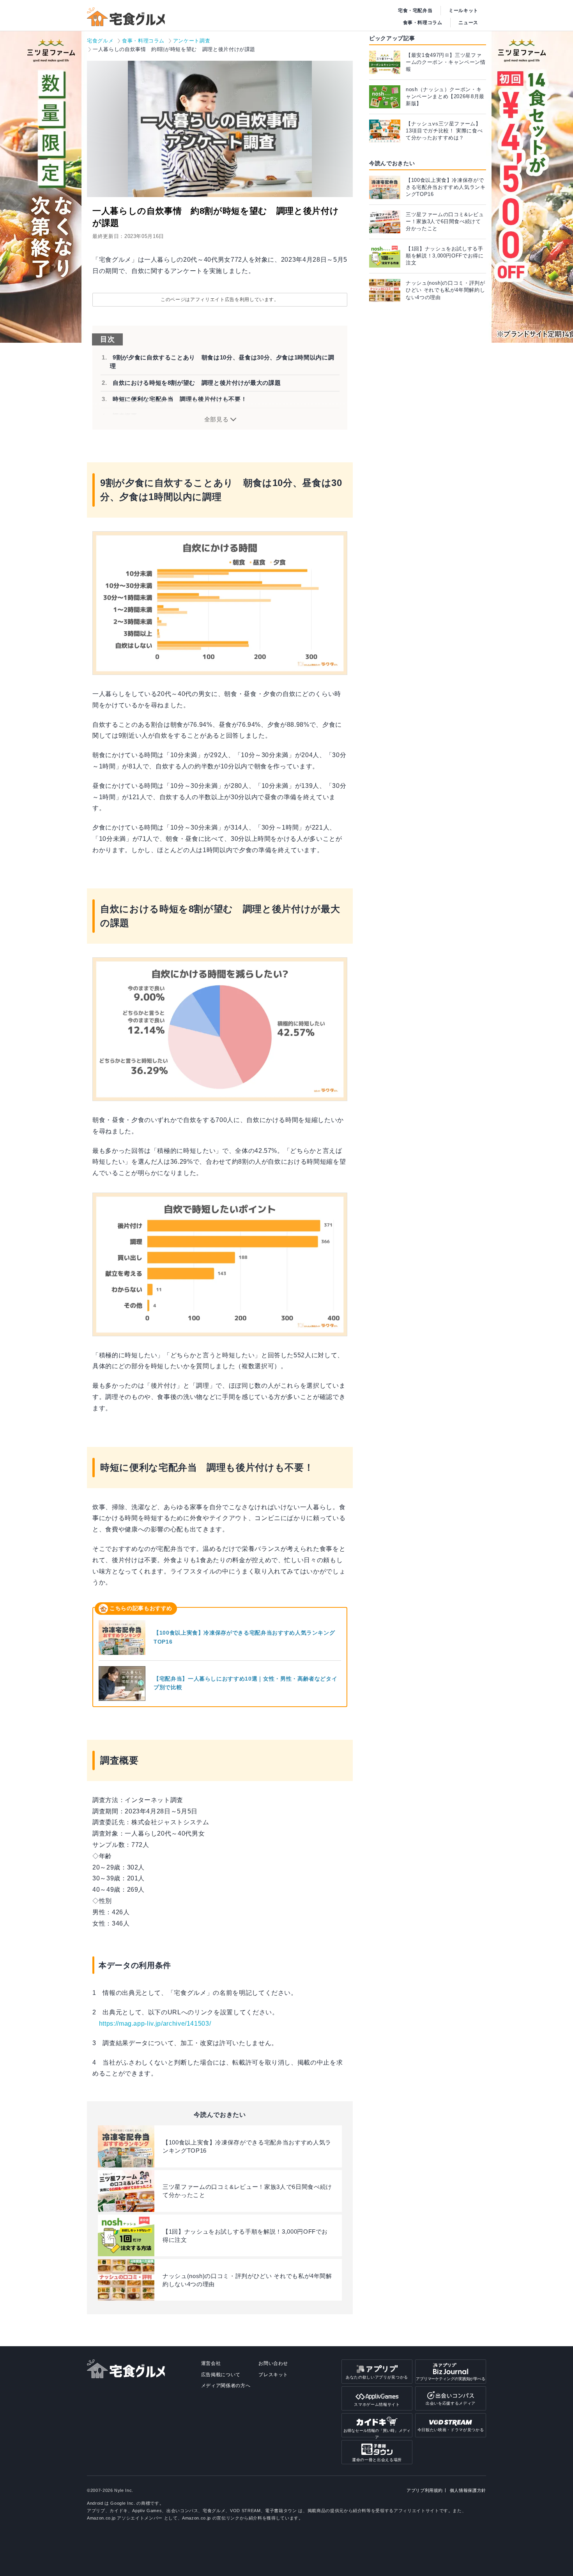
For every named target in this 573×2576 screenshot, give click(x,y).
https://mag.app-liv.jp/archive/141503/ (155, 2024)
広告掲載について (221, 2375)
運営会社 (211, 2363)
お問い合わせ (273, 2363)
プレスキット (273, 2375)
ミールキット (463, 11)
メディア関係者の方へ (226, 2386)
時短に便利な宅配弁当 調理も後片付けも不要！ (180, 399)
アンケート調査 (192, 41)
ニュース (468, 23)
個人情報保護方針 (468, 2490)
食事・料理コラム (423, 23)
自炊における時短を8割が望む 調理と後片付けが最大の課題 (197, 383)
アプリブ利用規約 (425, 2490)
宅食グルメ (100, 41)
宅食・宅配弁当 (415, 11)
